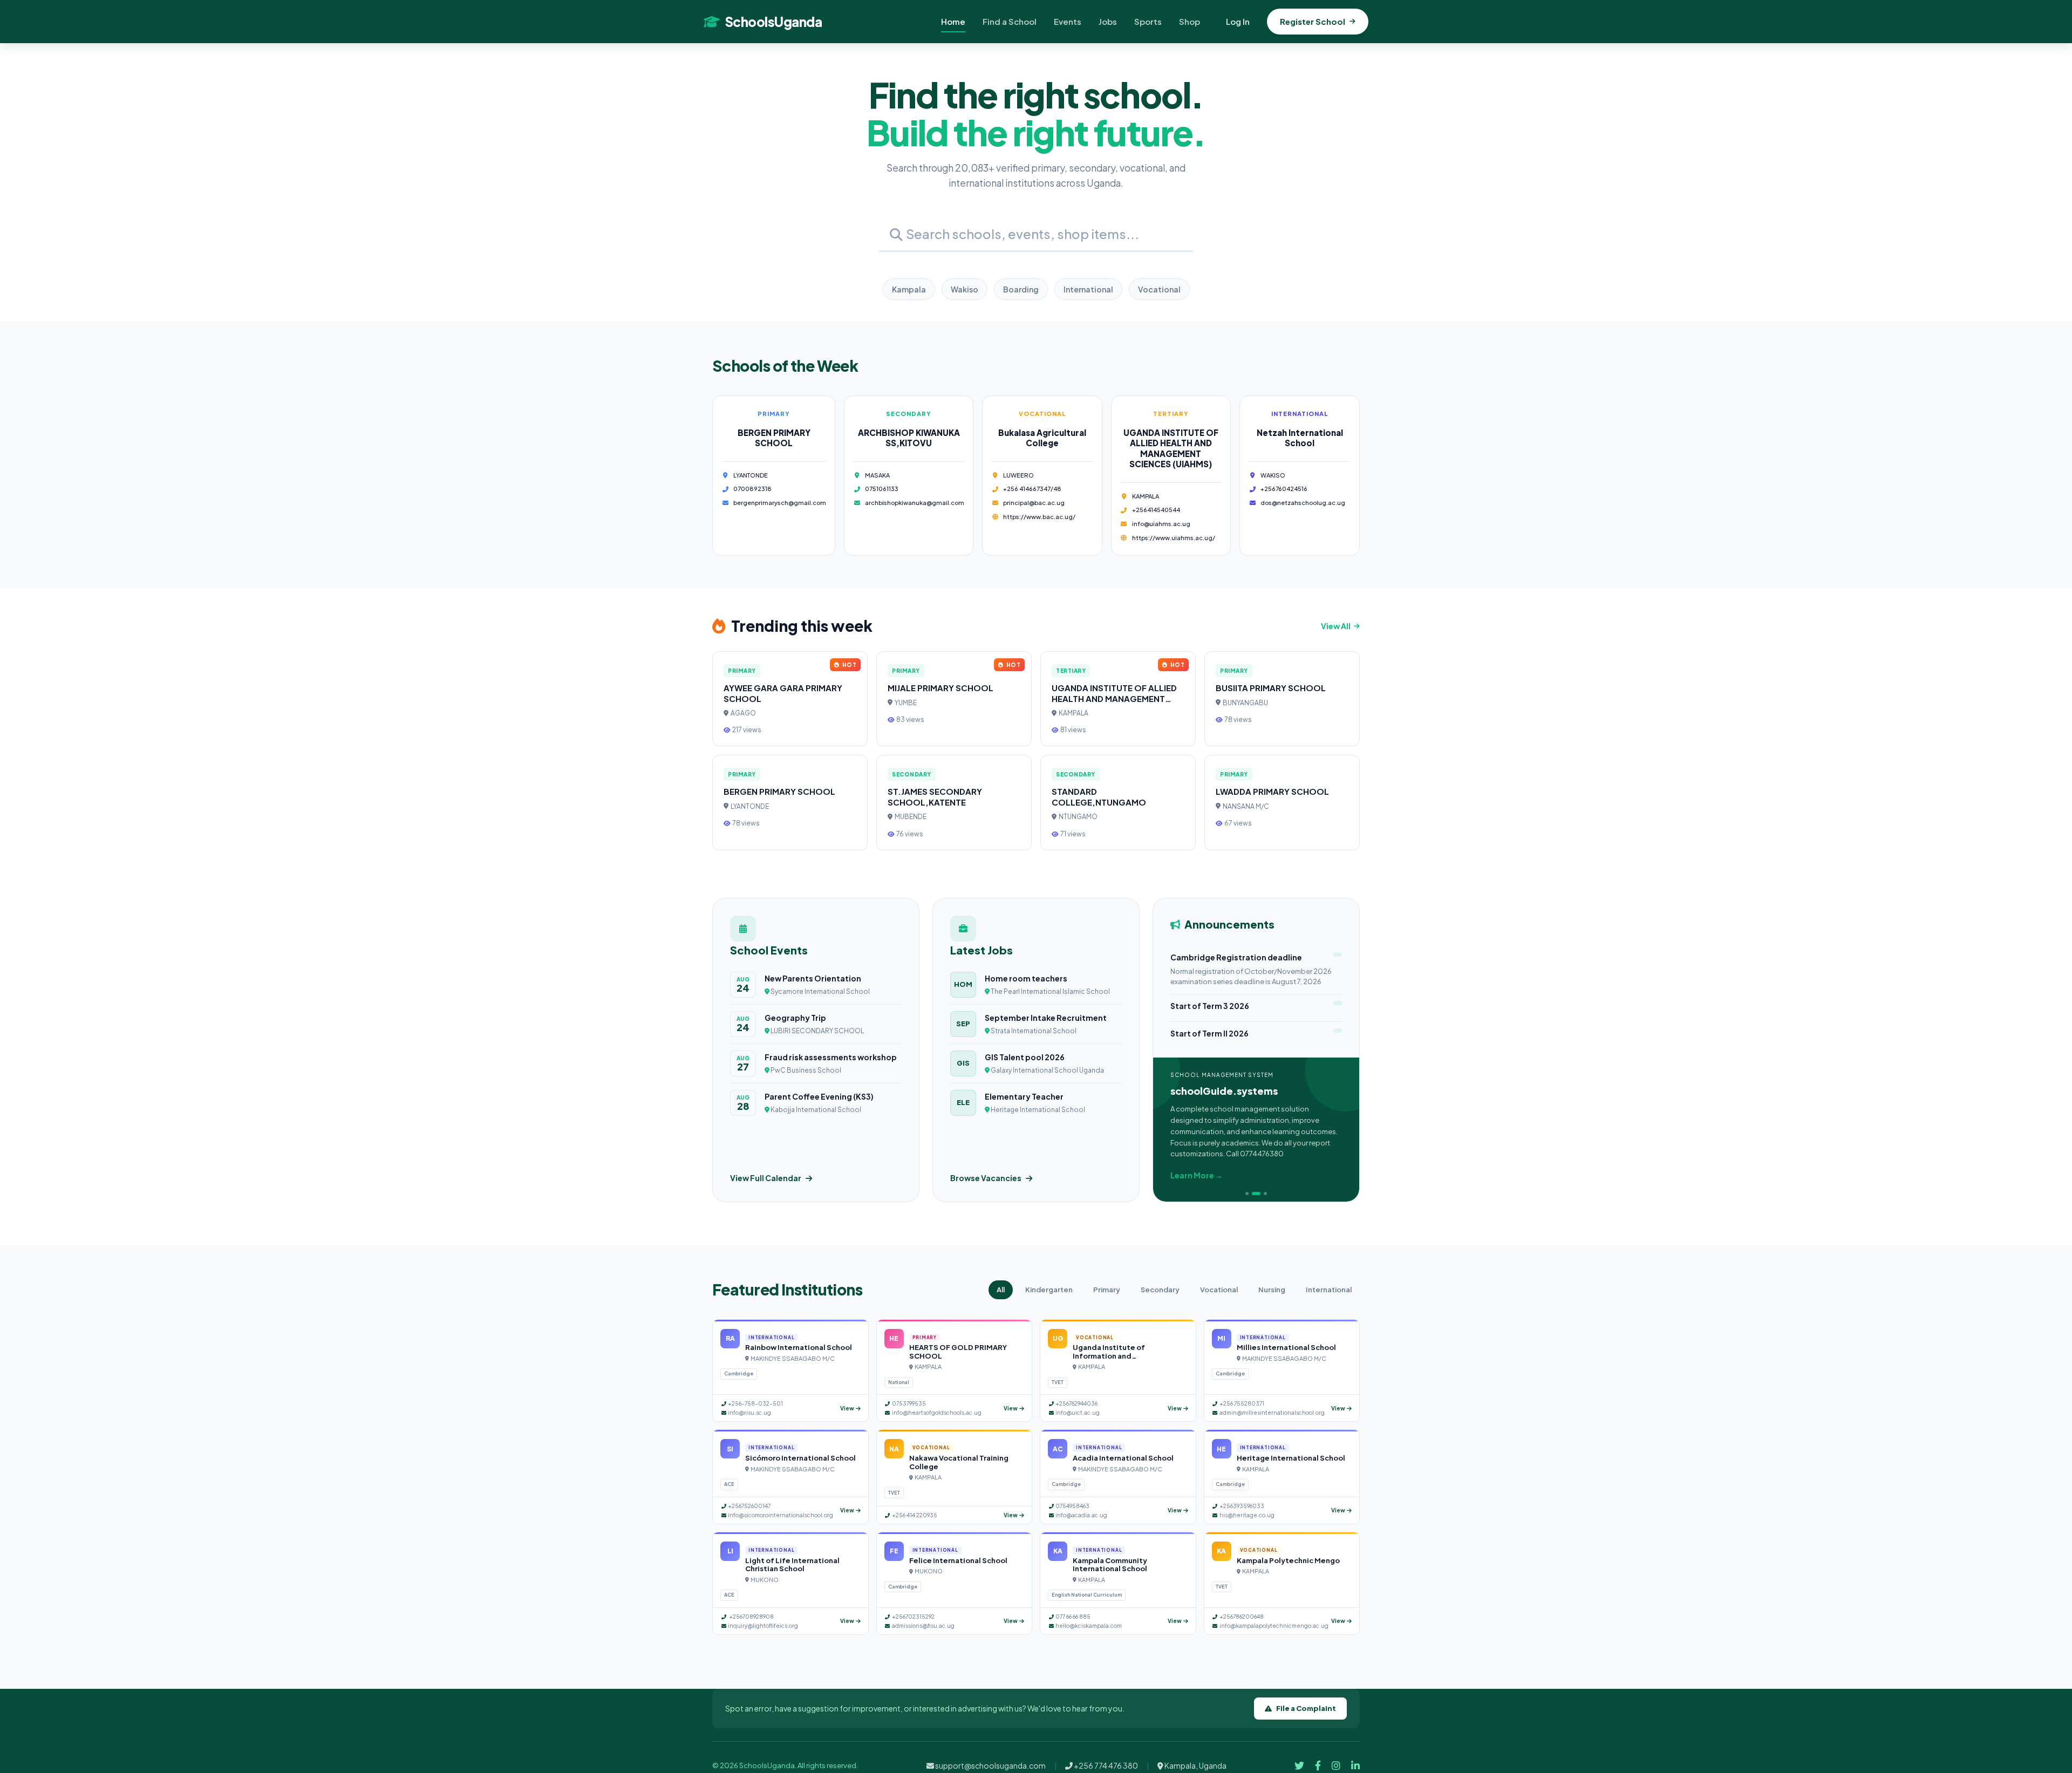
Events (1068, 21)
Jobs (1108, 21)
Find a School (1010, 21)
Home (953, 21)
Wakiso (965, 289)
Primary (1107, 1290)
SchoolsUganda (773, 22)
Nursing (1272, 1290)
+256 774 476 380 (1105, 1765)
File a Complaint (1306, 1708)
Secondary (1160, 1290)
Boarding (1021, 289)
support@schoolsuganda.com (990, 1765)
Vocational (1159, 289)
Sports (1148, 21)
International (1088, 289)
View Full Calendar (766, 1178)
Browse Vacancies (986, 1178)
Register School (1313, 21)
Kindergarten (1049, 1290)
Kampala (909, 289)
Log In (1238, 21)
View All (1336, 626)
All (1001, 1290)
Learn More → (1197, 1175)
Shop (1190, 21)
